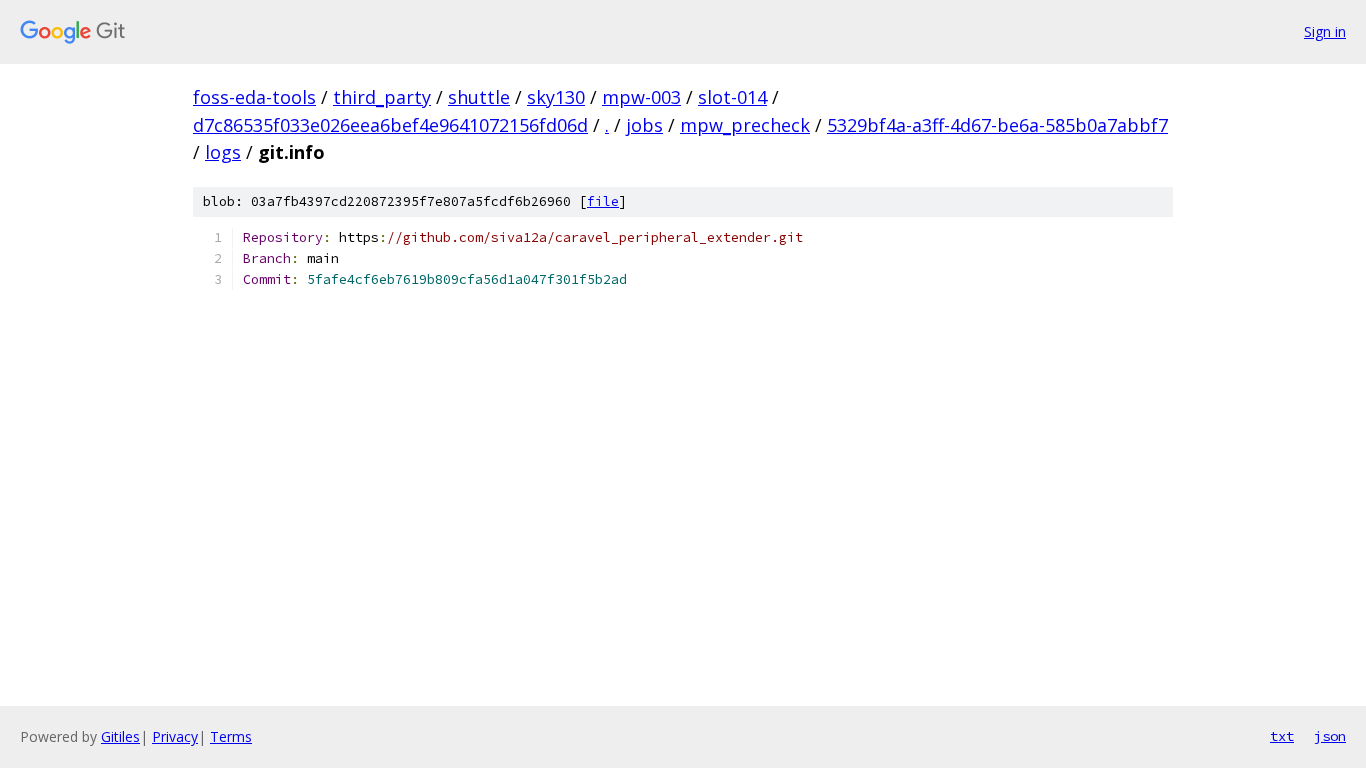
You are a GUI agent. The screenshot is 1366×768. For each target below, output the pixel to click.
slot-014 (732, 97)
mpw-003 (641, 97)
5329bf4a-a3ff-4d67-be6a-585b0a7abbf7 (997, 125)
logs (223, 152)
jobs (644, 125)
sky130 (556, 97)
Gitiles (120, 736)
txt (1282, 736)
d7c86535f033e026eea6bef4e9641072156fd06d (390, 125)
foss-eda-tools (254, 97)
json (1330, 736)
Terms (231, 736)
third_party (382, 97)
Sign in (1325, 31)
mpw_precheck (745, 125)
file (603, 201)
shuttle (479, 97)
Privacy (175, 736)
